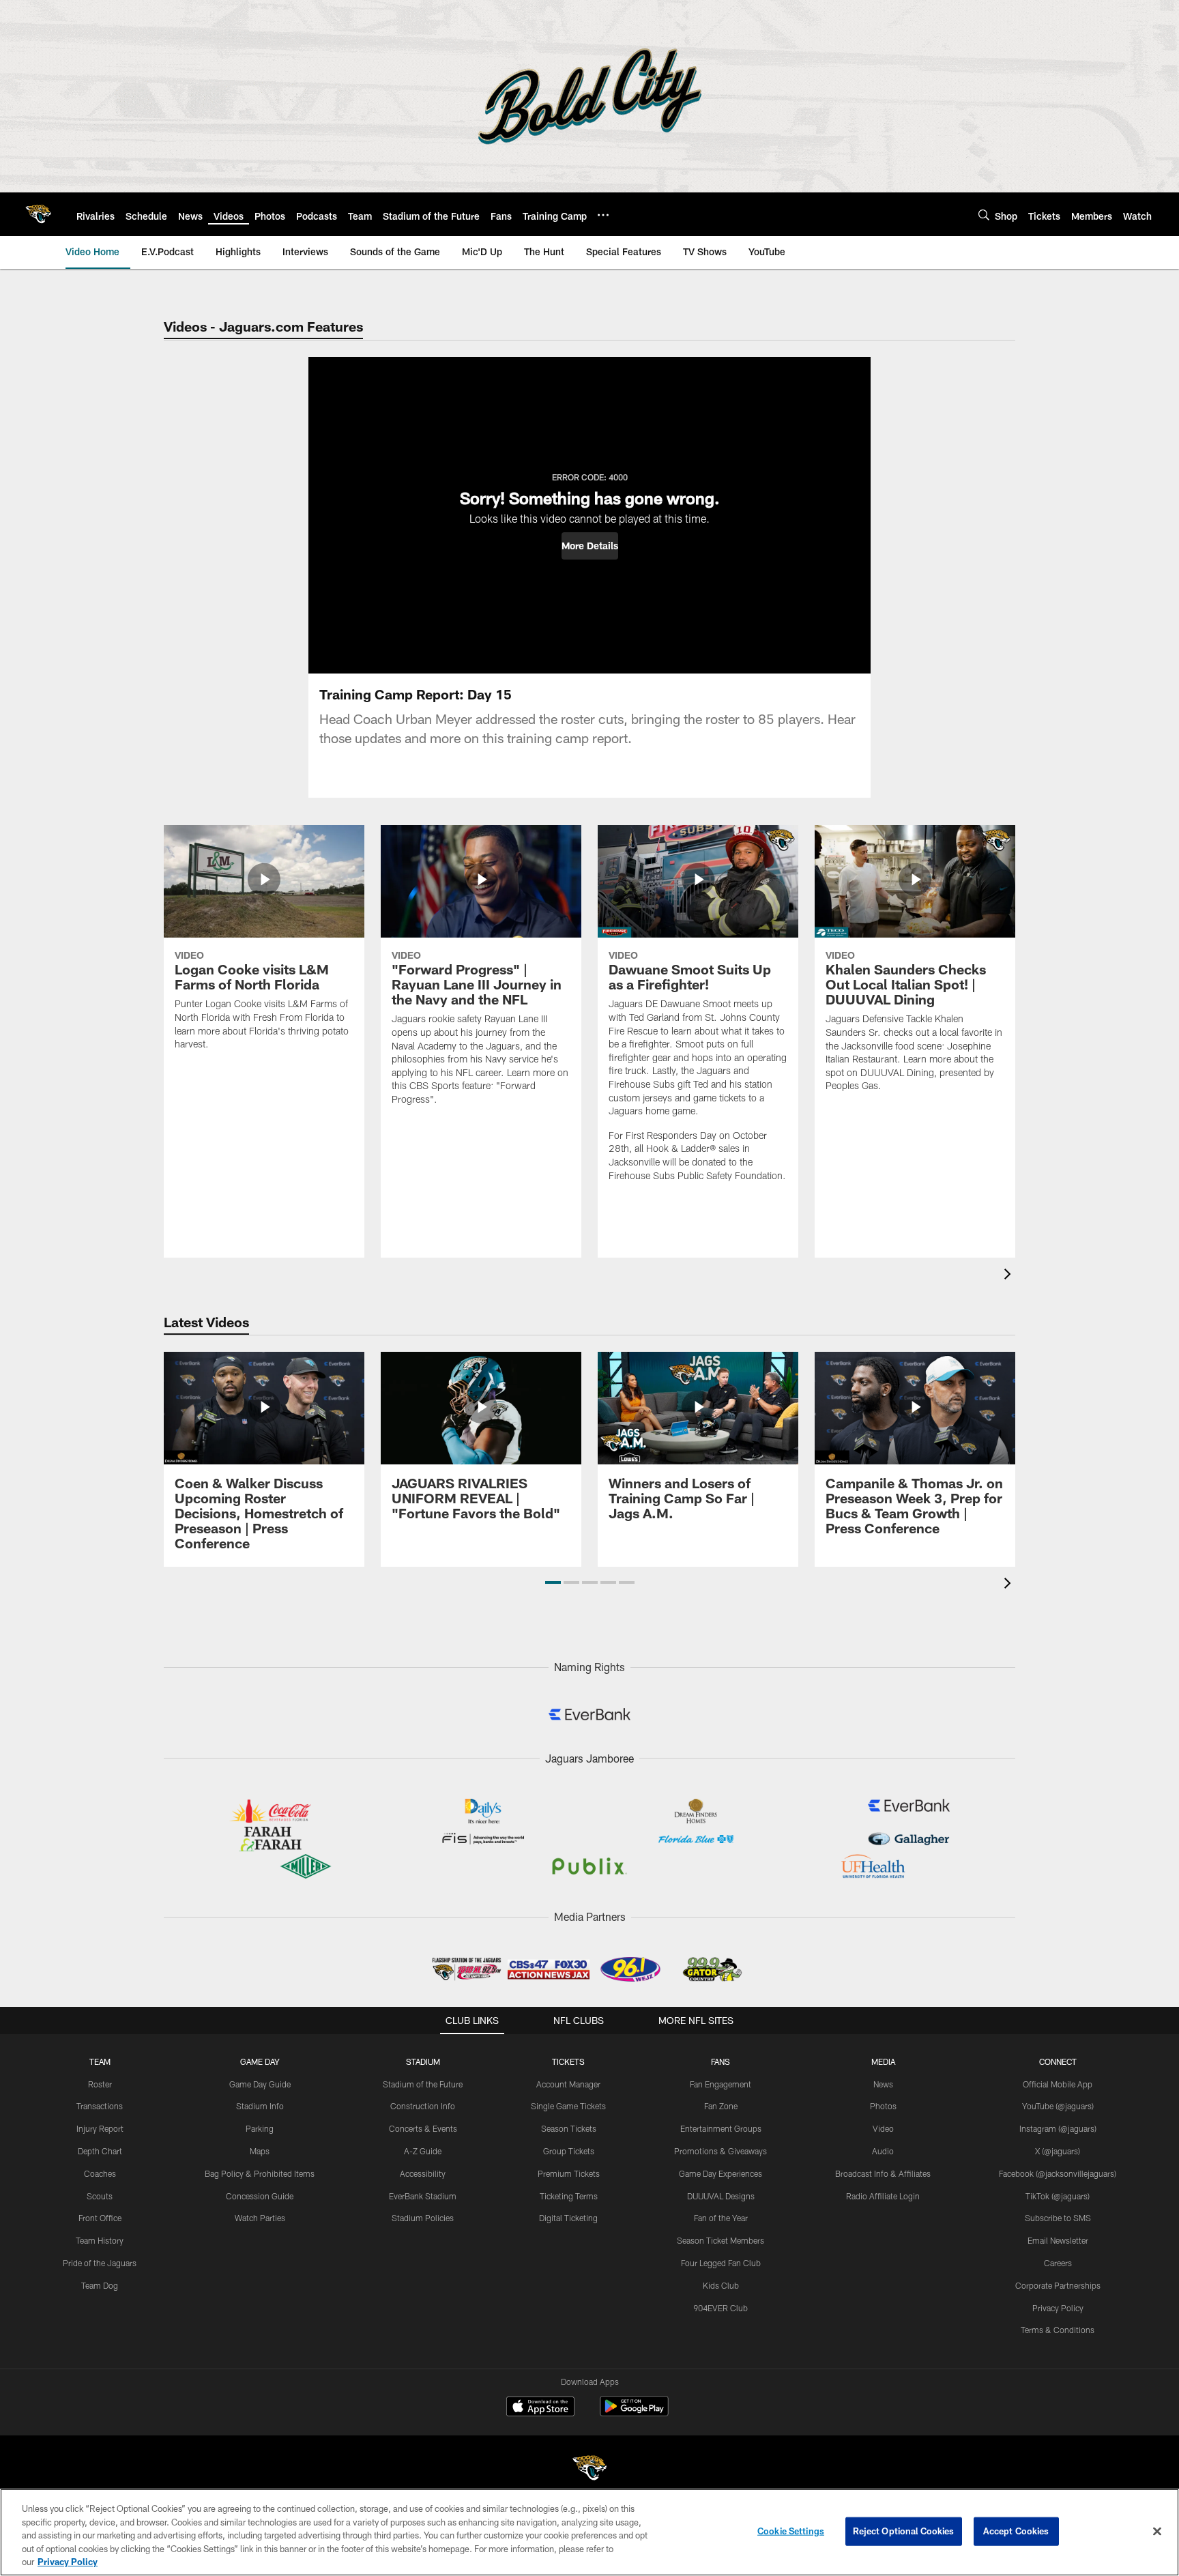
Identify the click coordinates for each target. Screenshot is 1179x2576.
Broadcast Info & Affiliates (883, 2173)
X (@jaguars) (1058, 2151)
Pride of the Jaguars (100, 2263)
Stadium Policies (423, 2218)
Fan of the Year (721, 2218)
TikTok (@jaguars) (1058, 2196)
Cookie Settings (791, 2531)
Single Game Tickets (568, 2106)
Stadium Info (260, 2106)
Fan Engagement (720, 2084)
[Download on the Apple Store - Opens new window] (540, 2408)
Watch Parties (260, 2218)
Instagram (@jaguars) (1058, 2128)
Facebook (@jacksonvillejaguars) (1058, 2173)
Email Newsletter (1058, 2240)
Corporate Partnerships (1058, 2285)
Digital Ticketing (568, 2218)
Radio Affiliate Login (883, 2196)
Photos (883, 2106)
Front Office (100, 2218)
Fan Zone (721, 2106)
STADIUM (423, 2061)
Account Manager (568, 2084)
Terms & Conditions (1058, 2330)
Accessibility (423, 2173)
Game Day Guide (260, 2084)
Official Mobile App (1058, 2084)
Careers (1058, 2263)
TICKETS (568, 2061)
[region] (589, 2532)
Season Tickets (569, 2128)
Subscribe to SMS (1058, 2218)
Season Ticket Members (720, 2240)
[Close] (1157, 2532)
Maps (260, 2151)
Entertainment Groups (721, 2128)
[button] (590, 546)
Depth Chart (100, 2151)
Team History (100, 2240)
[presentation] (1010, 1276)
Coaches (100, 2173)
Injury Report (100, 2128)
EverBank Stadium (423, 2196)
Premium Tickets (569, 2173)
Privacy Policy (1058, 2308)
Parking (260, 2128)
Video (883, 2128)
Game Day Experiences (720, 2173)
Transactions (100, 2106)
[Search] (984, 215)
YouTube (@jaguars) (1058, 2106)
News (883, 2084)
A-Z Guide (423, 2151)
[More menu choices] (603, 215)
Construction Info (423, 2106)
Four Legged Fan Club (721, 2263)
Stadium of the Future (423, 2084)
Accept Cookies (1016, 2531)
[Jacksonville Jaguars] (589, 2470)
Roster (100, 2084)
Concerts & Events (423, 2128)
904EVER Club (720, 2308)
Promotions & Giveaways (720, 2151)
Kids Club (721, 2285)
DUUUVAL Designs (721, 2196)
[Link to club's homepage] (38, 214)
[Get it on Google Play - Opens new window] (634, 2413)
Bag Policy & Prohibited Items (260, 2173)
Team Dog (100, 2285)
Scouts (100, 2196)
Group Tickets (569, 2151)
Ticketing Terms (569, 2196)
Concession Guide (260, 2196)
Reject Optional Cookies (904, 2531)
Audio (883, 2151)
